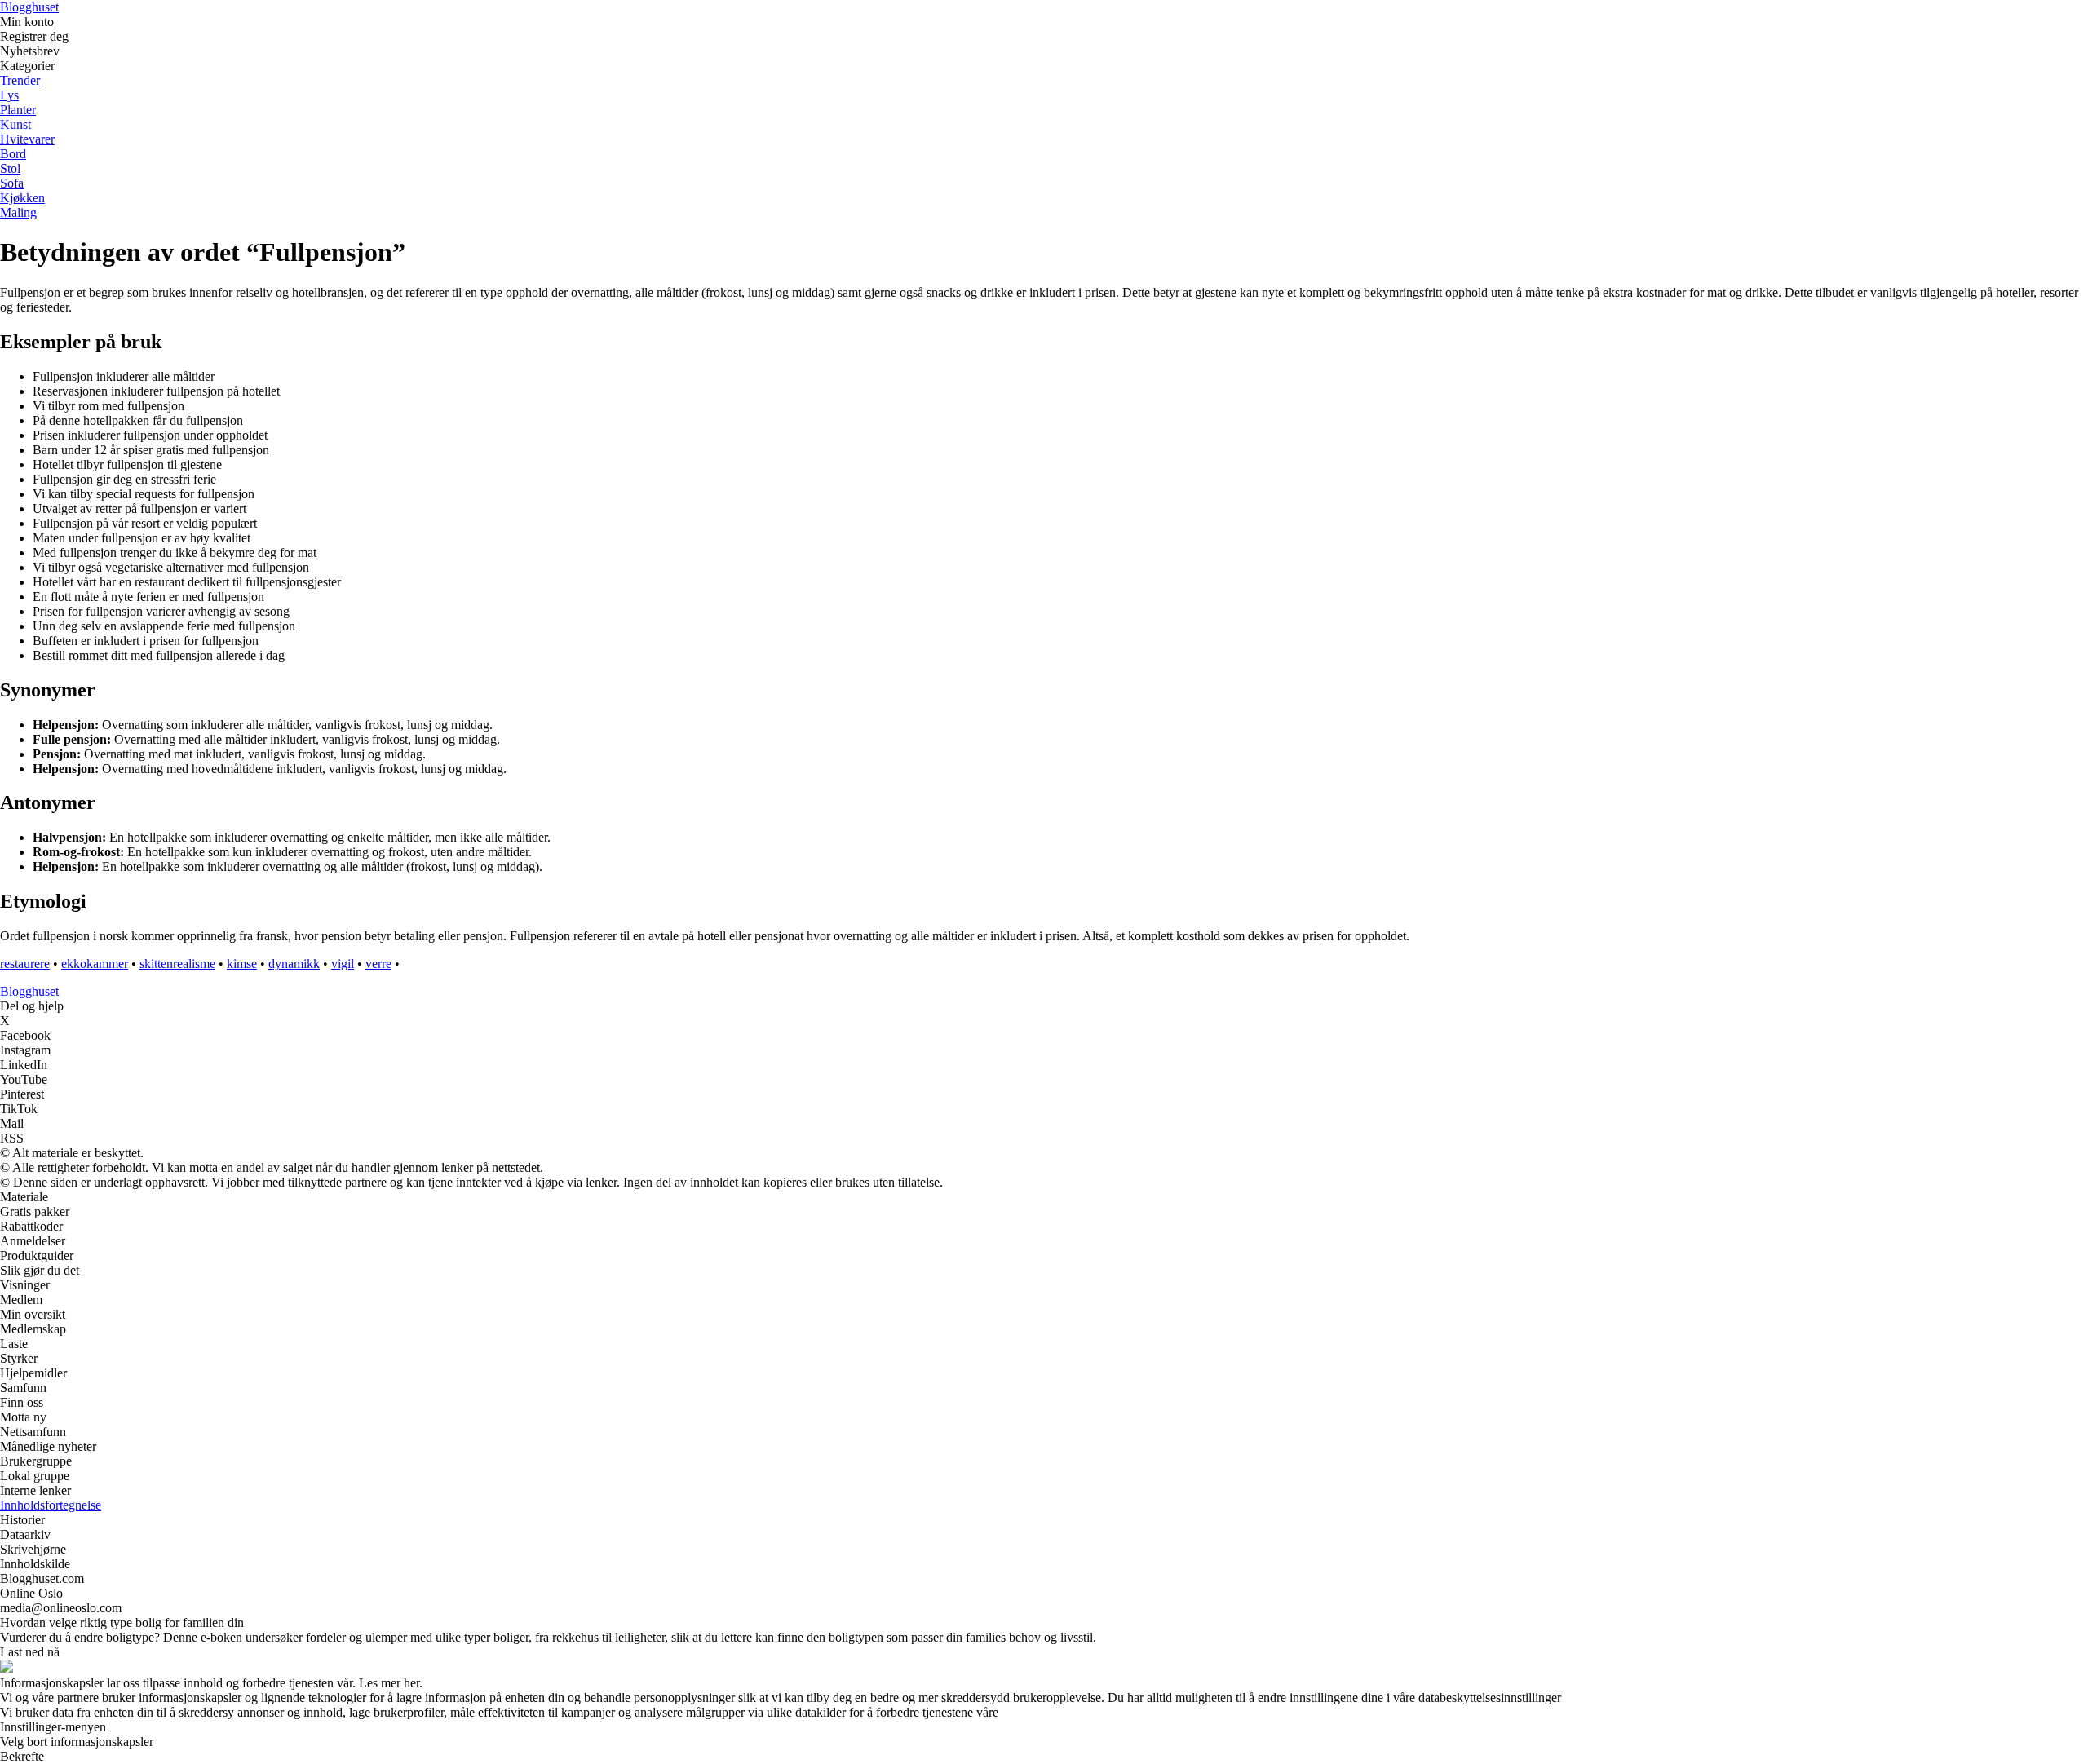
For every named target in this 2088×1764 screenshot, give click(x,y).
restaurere (25, 964)
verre (378, 964)
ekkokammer (95, 964)
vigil (343, 964)
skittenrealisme (177, 964)
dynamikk (294, 964)
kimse (242, 964)
